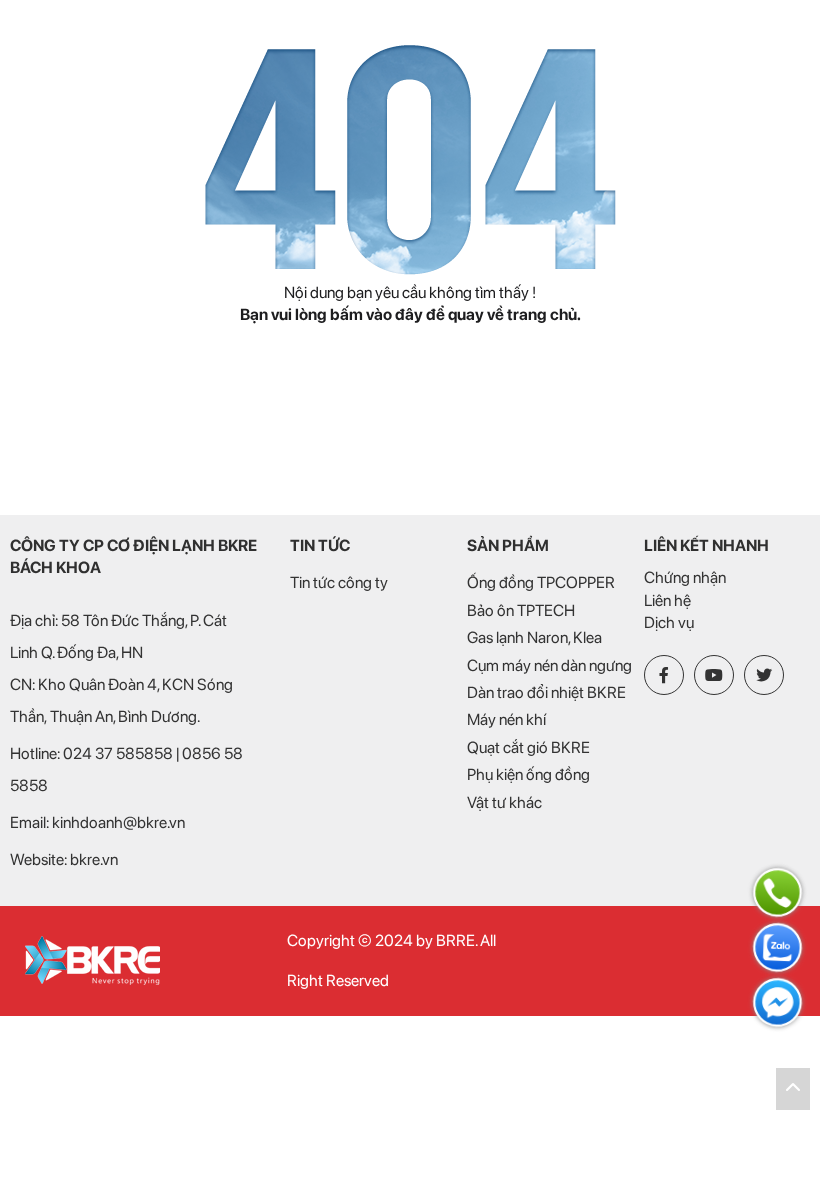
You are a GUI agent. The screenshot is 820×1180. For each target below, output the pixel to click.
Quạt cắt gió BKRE (528, 747)
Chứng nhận (685, 577)
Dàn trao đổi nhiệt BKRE (546, 692)
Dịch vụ (669, 622)
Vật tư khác (504, 802)
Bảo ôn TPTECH (521, 610)
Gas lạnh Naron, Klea (534, 637)
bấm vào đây (376, 314)
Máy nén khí (506, 719)
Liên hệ (667, 600)
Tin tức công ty (339, 582)
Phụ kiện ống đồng (528, 774)
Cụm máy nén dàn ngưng (549, 665)
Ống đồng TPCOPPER (541, 582)
